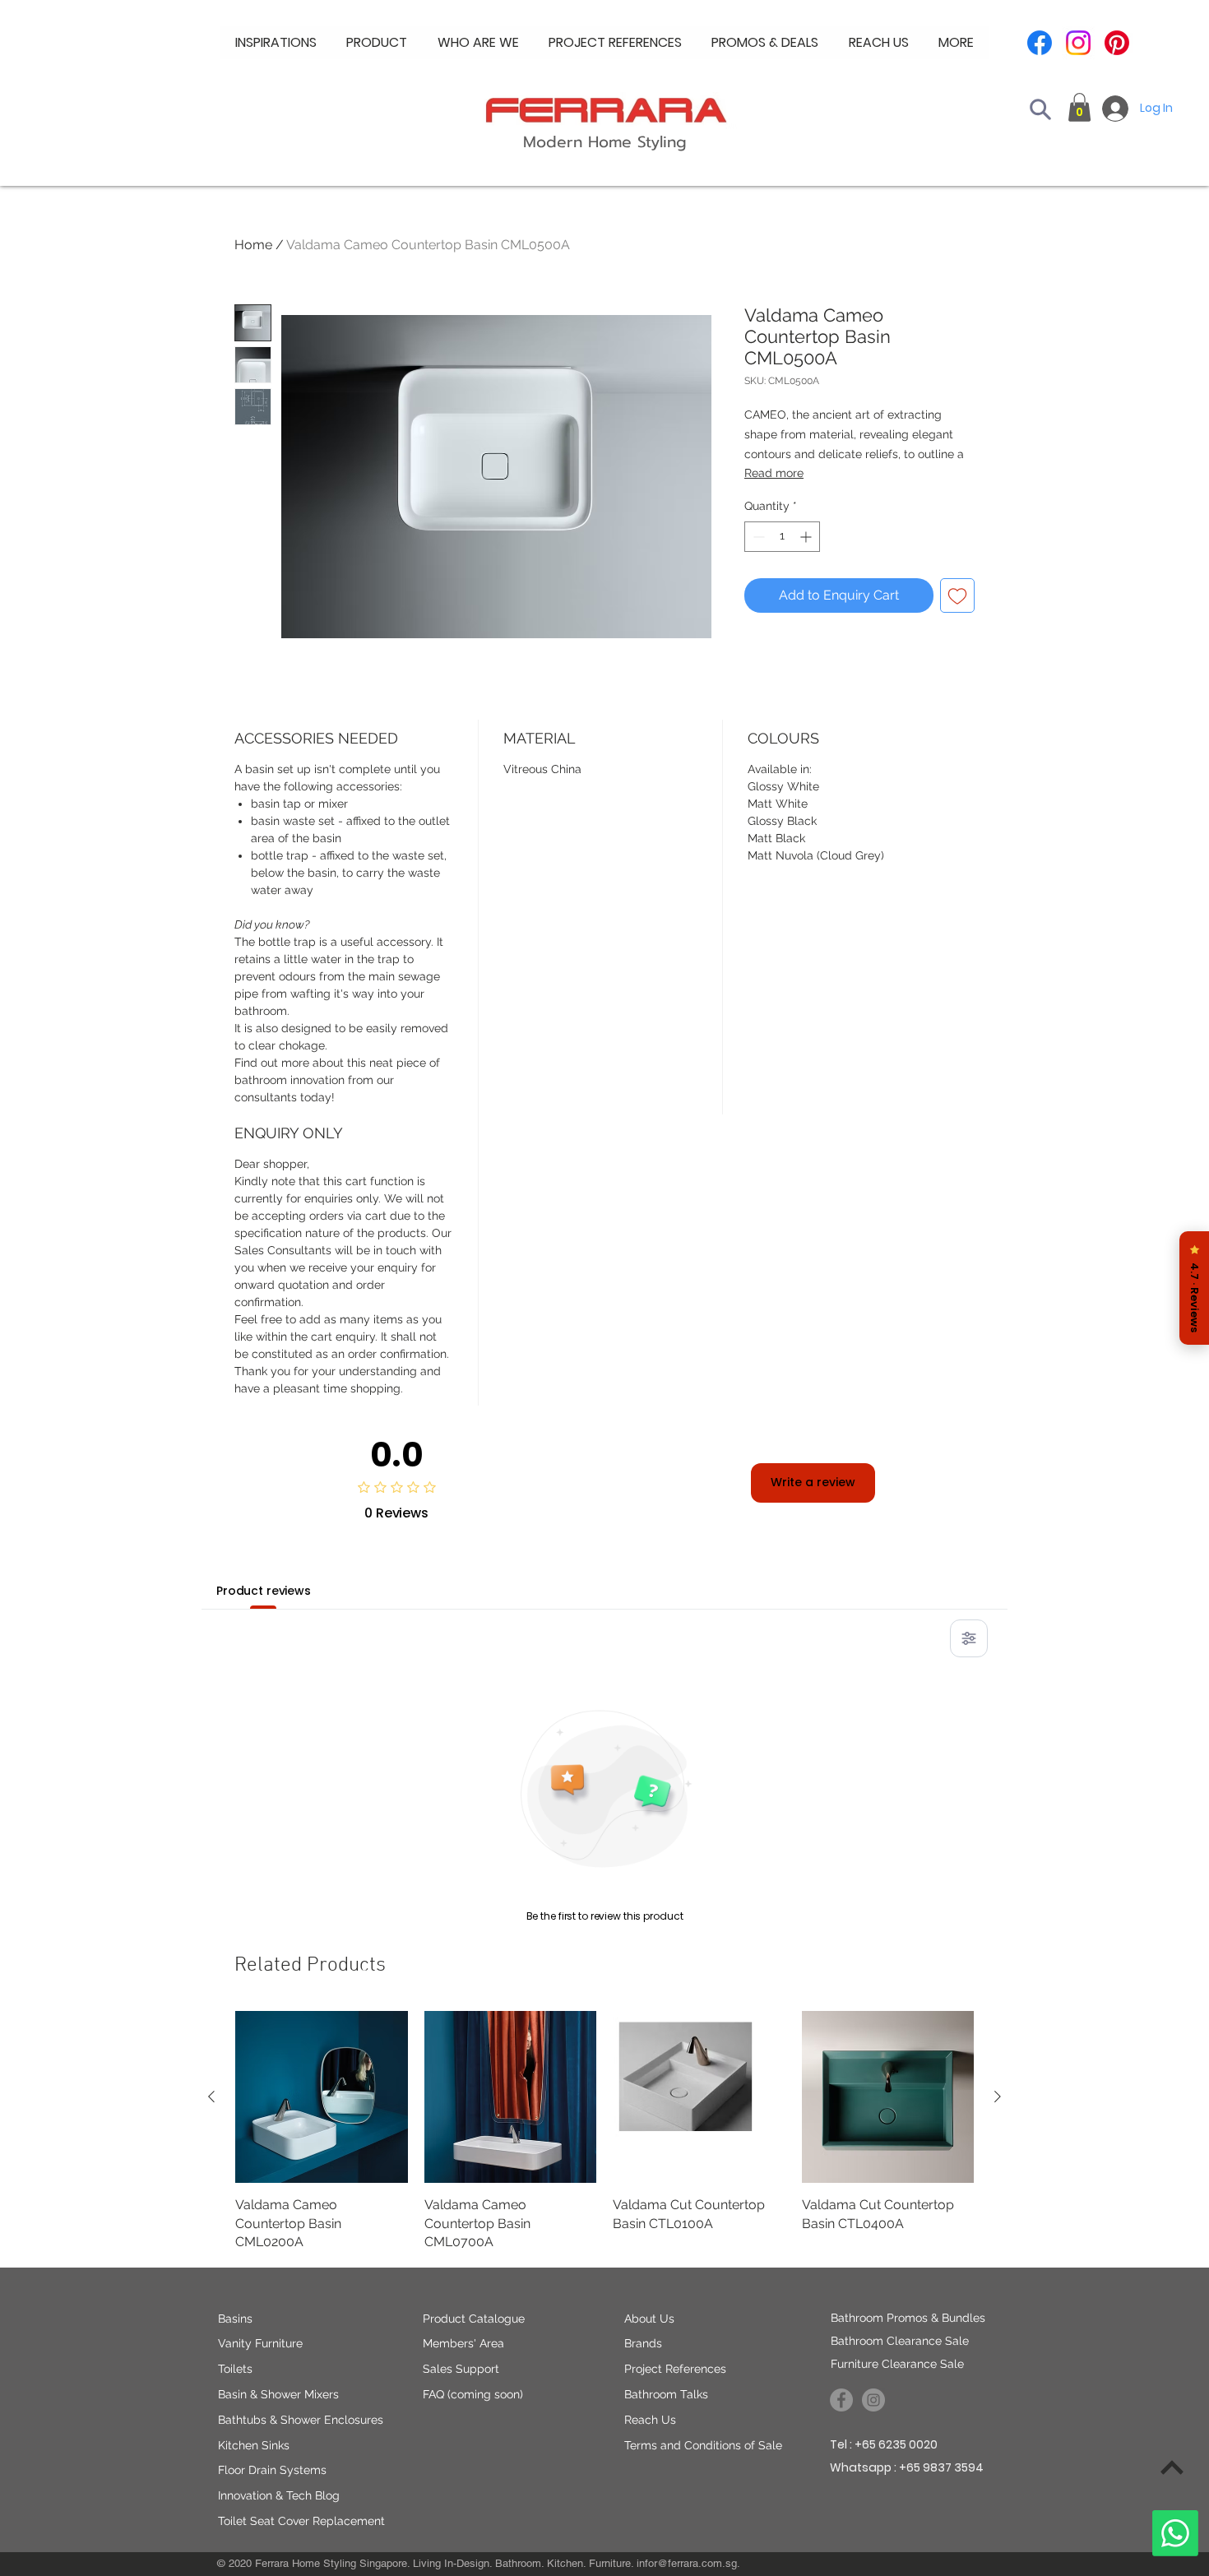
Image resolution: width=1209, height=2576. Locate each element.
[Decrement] (757, 537)
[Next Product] (998, 2096)
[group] (604, 2131)
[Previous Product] (211, 2096)
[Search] (1040, 109)
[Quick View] (322, 2097)
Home (253, 245)
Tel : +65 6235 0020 (884, 2444)
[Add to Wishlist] (957, 595)
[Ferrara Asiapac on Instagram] (873, 2400)
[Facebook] (1040, 43)
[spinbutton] (782, 537)
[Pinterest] (1117, 43)
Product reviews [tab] (264, 1591)
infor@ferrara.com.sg (687, 2563)
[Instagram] (1078, 43)
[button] (478, 43)
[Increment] (807, 537)
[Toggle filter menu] (969, 1638)
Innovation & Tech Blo (275, 2495)
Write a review (813, 1482)
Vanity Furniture (260, 2343)
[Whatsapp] (1175, 2533)
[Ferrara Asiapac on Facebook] (841, 2400)
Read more (774, 473)
